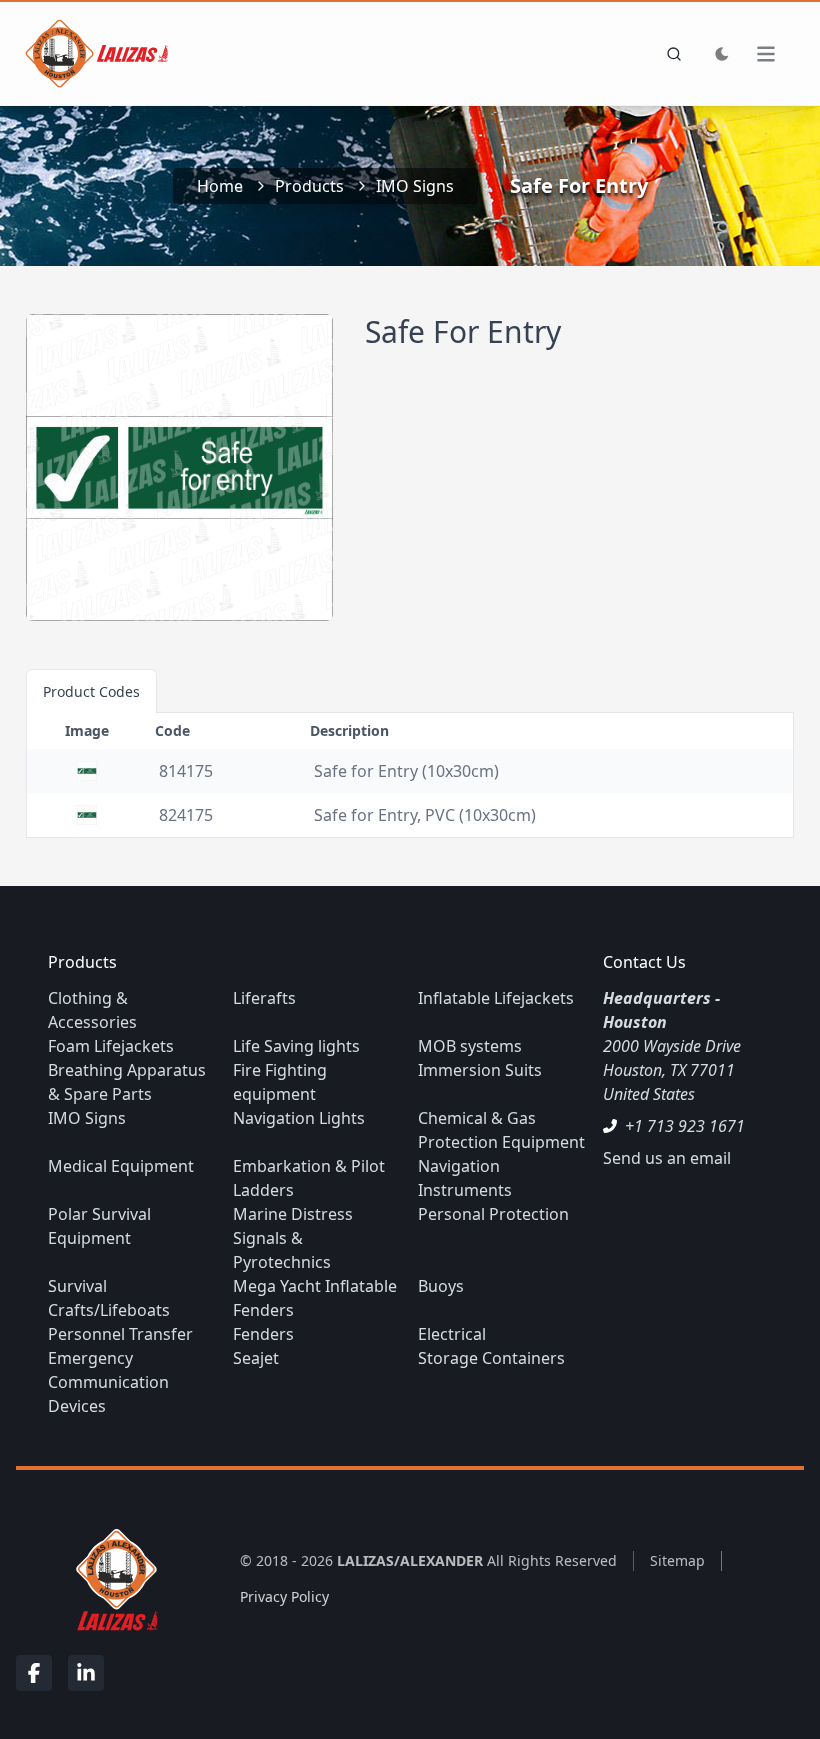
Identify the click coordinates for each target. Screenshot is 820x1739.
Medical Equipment (121, 1166)
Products (309, 186)
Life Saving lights (296, 1046)
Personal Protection (493, 1214)
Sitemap (677, 1560)
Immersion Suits (480, 1070)
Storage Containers (491, 1358)
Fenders (263, 1334)
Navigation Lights (299, 1118)
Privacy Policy (284, 1596)
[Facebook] (34, 1673)
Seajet (256, 1358)
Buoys (441, 1286)
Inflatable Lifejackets (496, 998)
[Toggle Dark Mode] (722, 54)
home (220, 186)
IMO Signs (415, 186)
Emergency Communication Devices (108, 1382)
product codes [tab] (91, 691)
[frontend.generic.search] (670, 54)
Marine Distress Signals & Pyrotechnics (293, 1238)
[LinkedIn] (86, 1673)
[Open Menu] (776, 54)
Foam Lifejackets (111, 1046)
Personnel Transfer (120, 1334)
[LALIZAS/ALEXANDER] (112, 1578)
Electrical (452, 1334)
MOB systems (470, 1046)
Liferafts (264, 998)
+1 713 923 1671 (685, 1126)
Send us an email (667, 1158)
